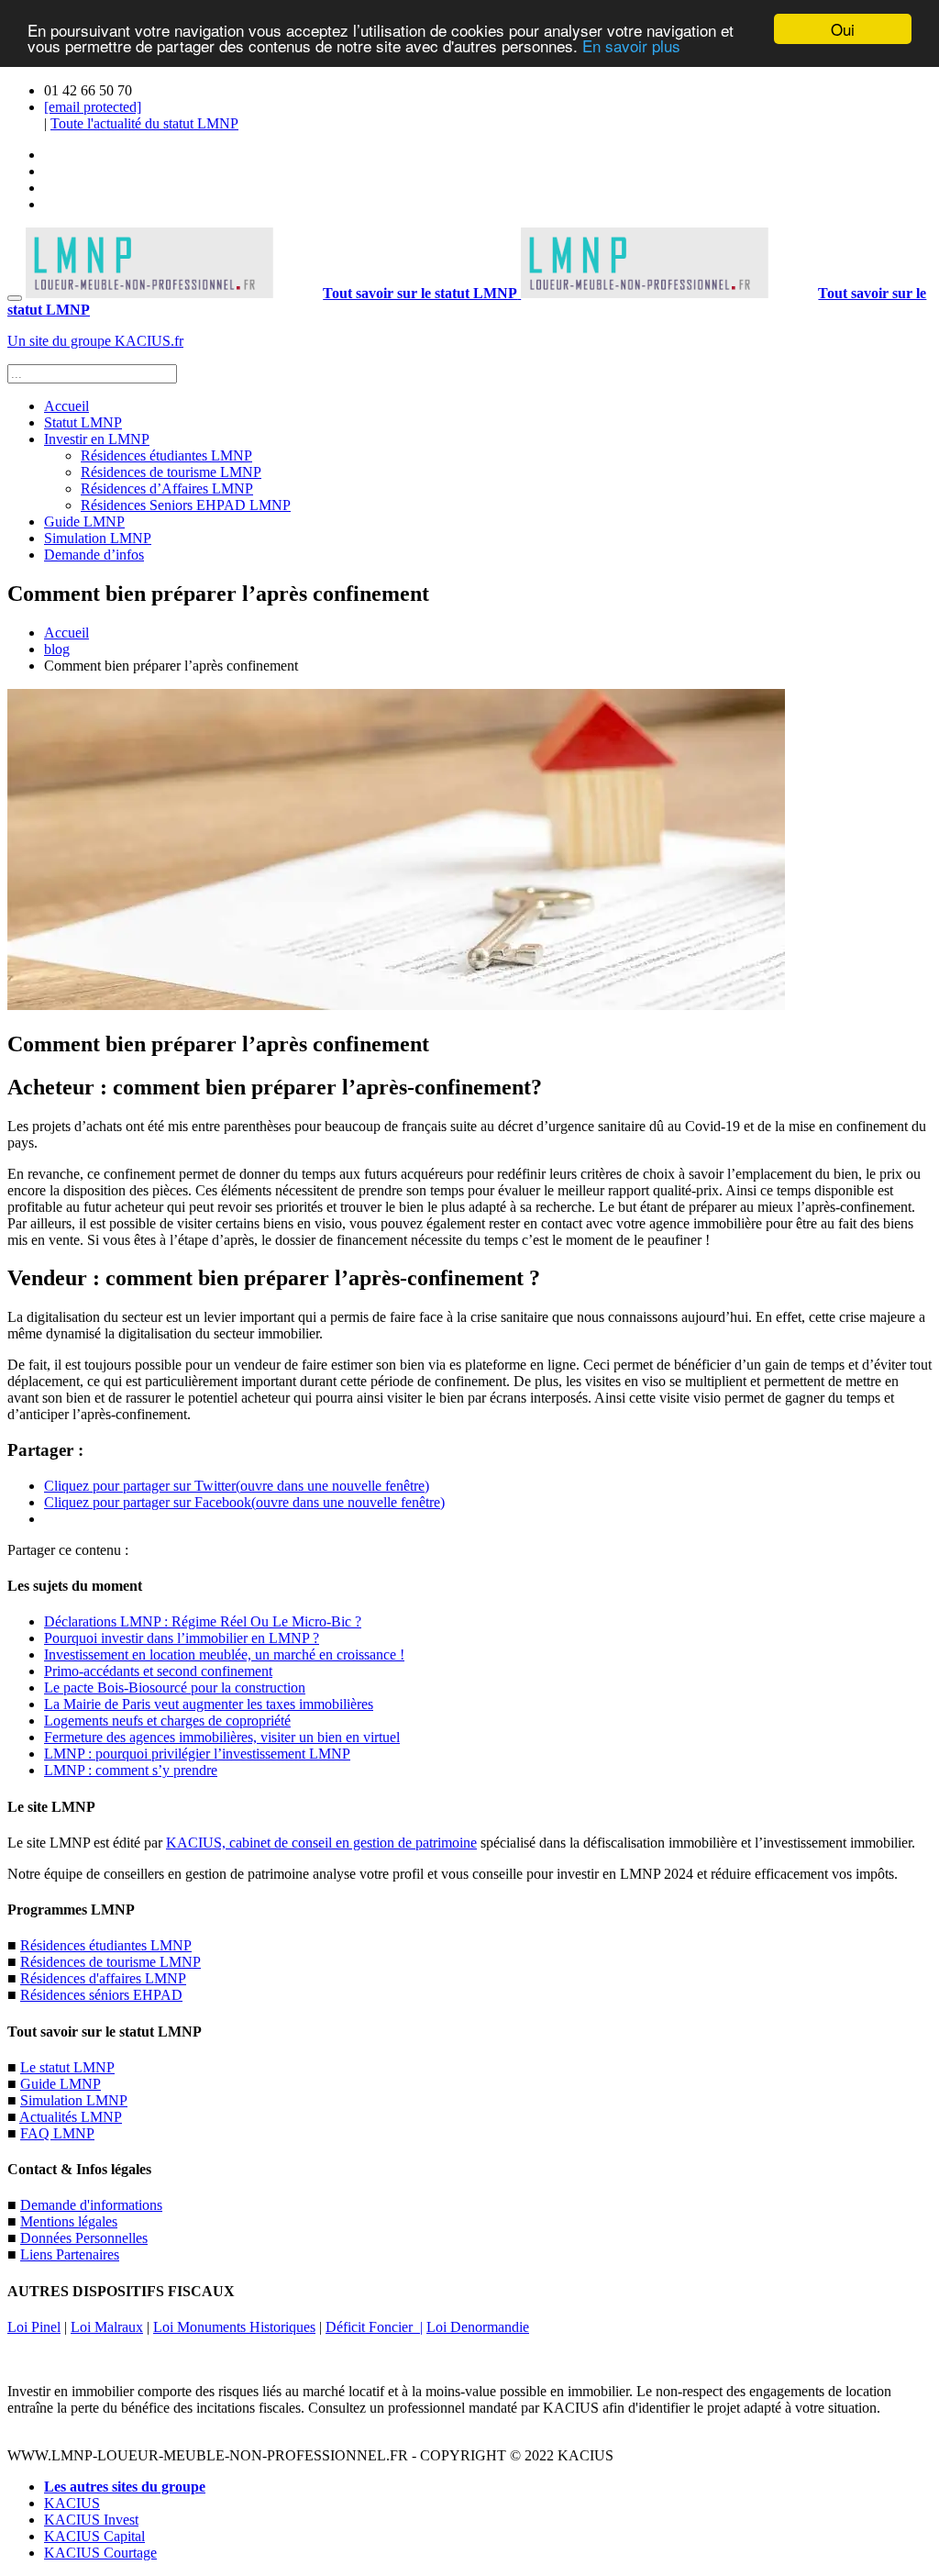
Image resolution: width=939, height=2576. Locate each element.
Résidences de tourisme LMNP (171, 472)
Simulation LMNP (98, 538)
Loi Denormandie (478, 2327)
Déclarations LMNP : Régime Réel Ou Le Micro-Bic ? (203, 1621)
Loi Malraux (107, 2327)
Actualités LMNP (71, 2117)
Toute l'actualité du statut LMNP (144, 123)
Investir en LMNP (97, 439)
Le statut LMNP (67, 2067)
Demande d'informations (91, 2205)
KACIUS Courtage (100, 2553)
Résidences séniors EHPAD (101, 1995)
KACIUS (72, 2503)
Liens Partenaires (70, 2254)
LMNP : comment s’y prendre (131, 1770)
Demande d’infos (94, 555)
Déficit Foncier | (374, 2327)
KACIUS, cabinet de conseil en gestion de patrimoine (321, 1843)
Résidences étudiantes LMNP (166, 455)
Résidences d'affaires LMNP (103, 1978)
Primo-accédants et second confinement (158, 1671)
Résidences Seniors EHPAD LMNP (186, 505)
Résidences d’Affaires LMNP (167, 489)
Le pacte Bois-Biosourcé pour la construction (175, 1688)
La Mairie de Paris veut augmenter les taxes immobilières (209, 1704)
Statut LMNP (83, 422)
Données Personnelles (84, 2238)
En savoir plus (631, 45)
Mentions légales (69, 2221)
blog (57, 649)
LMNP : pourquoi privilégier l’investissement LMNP (197, 1754)
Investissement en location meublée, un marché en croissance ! (224, 1654)
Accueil (66, 406)
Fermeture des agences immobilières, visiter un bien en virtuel (222, 1737)
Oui (843, 29)
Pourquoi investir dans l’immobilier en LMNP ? (182, 1638)
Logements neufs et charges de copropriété (167, 1721)
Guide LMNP (84, 522)
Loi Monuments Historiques (234, 2327)
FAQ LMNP (57, 2133)
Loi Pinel (34, 2327)
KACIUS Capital (94, 2536)
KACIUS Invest (91, 2520)
